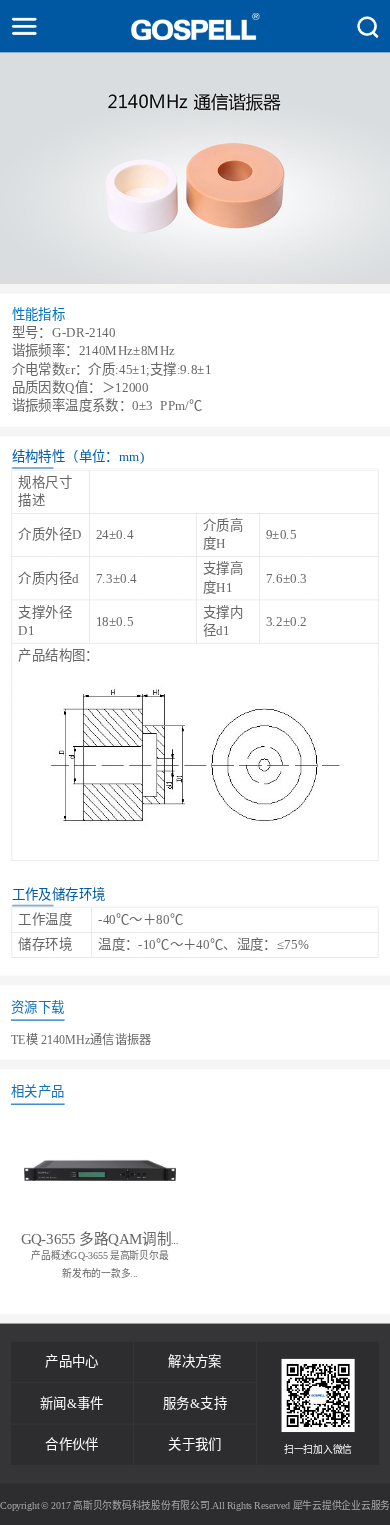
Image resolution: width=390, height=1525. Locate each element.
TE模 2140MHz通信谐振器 (81, 1039)
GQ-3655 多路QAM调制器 (103, 1239)
